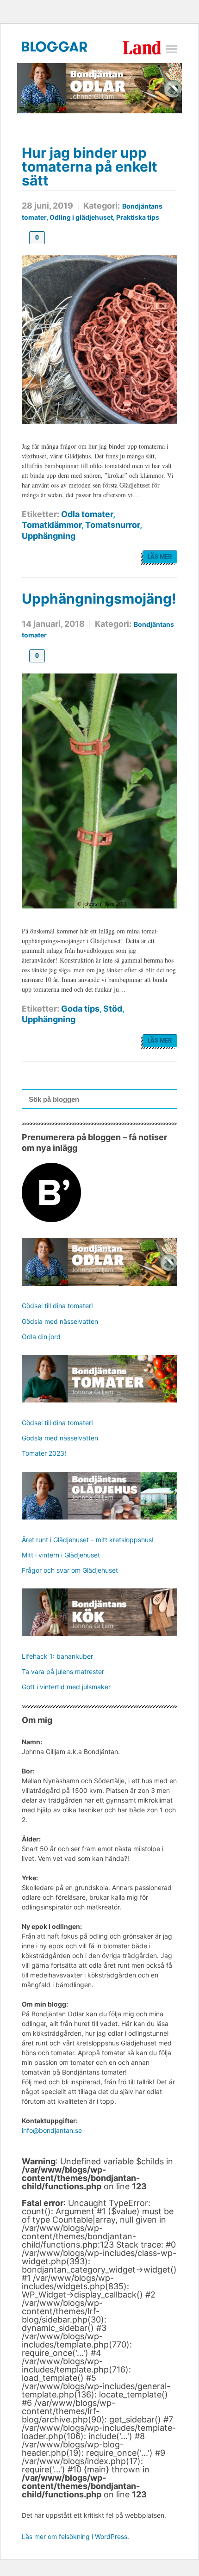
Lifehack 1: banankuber (57, 1656)
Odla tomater (87, 514)
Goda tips (80, 1009)
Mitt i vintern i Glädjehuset (61, 1555)
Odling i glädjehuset (81, 217)
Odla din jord (41, 1337)
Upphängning (49, 536)
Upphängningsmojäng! (99, 599)
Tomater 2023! (44, 1453)
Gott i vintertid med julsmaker (66, 1687)
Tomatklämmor (52, 525)
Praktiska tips (138, 217)
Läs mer (160, 557)
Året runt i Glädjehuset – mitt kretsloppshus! (88, 1540)
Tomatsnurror (112, 525)
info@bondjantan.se (52, 2130)
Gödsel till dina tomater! (57, 1306)
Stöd (113, 1009)
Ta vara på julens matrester (63, 1671)
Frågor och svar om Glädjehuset (70, 1570)
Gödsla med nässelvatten (60, 1321)
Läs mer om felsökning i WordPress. (75, 2536)
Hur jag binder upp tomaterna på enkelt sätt (90, 167)
